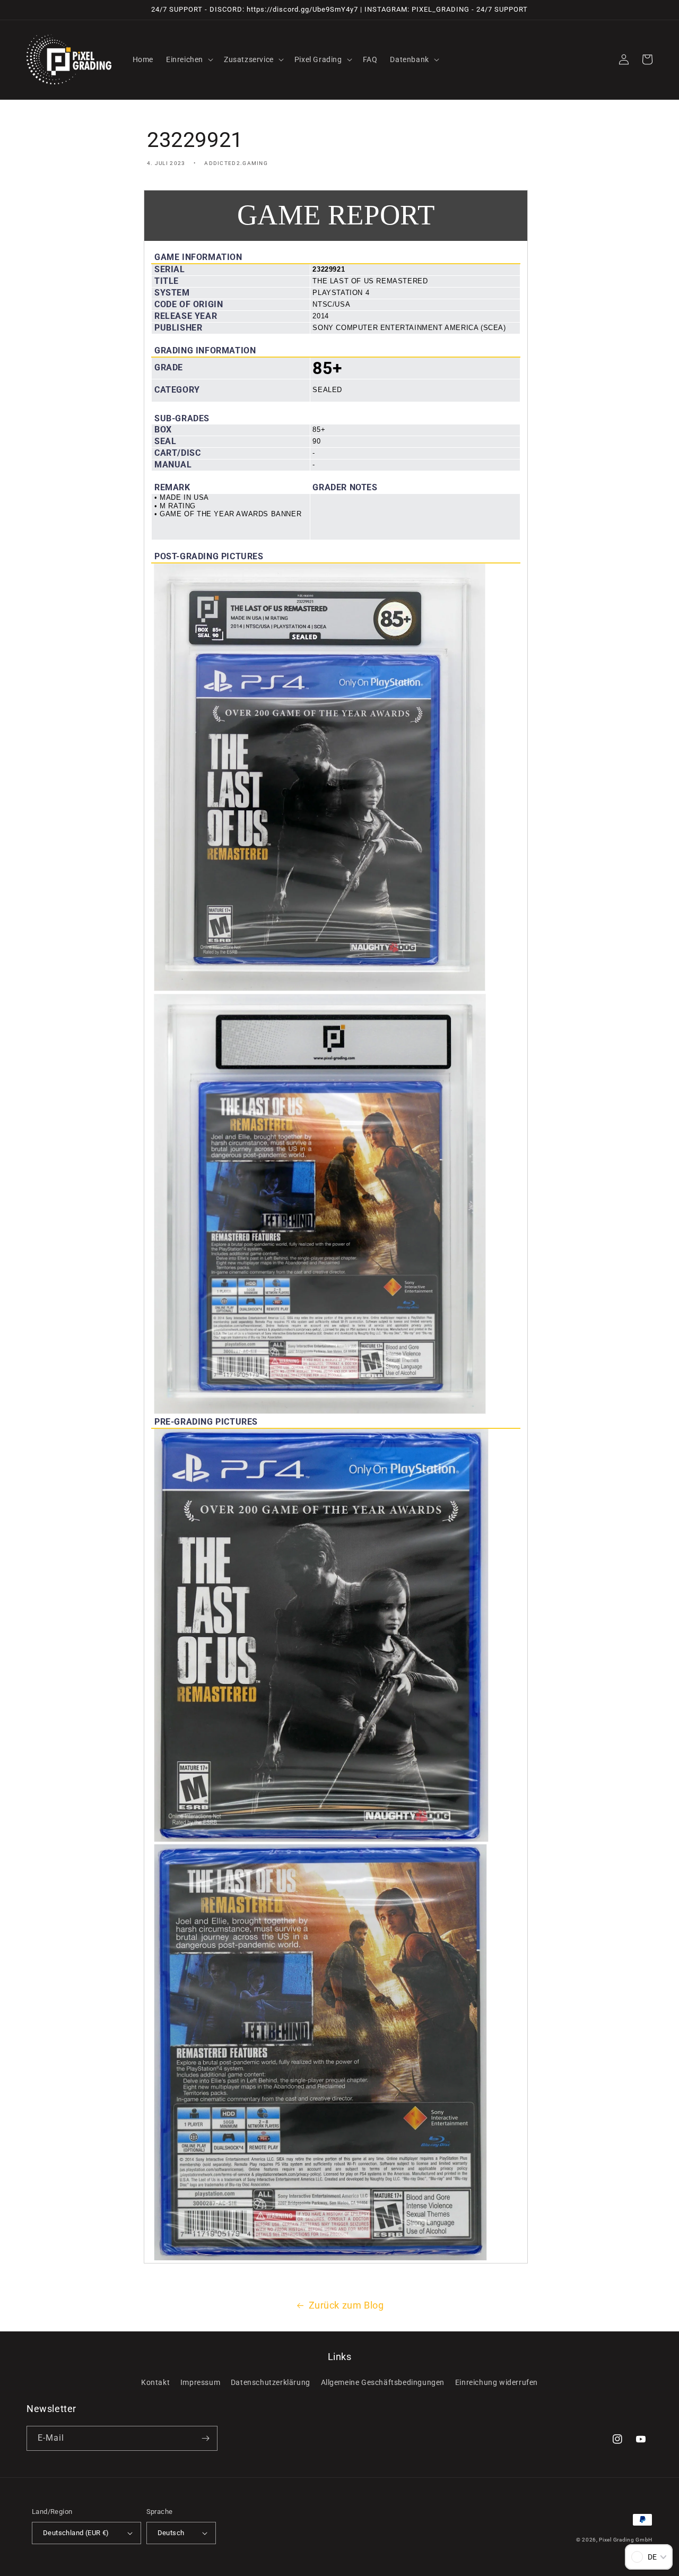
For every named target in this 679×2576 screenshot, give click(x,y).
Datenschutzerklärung (271, 2382)
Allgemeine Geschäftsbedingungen (383, 2382)
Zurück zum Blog (346, 2305)
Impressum (200, 2382)
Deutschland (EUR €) (76, 2533)
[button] (189, 59)
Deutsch (171, 2533)
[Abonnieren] (205, 2438)
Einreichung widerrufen (497, 2382)
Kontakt (155, 2382)
